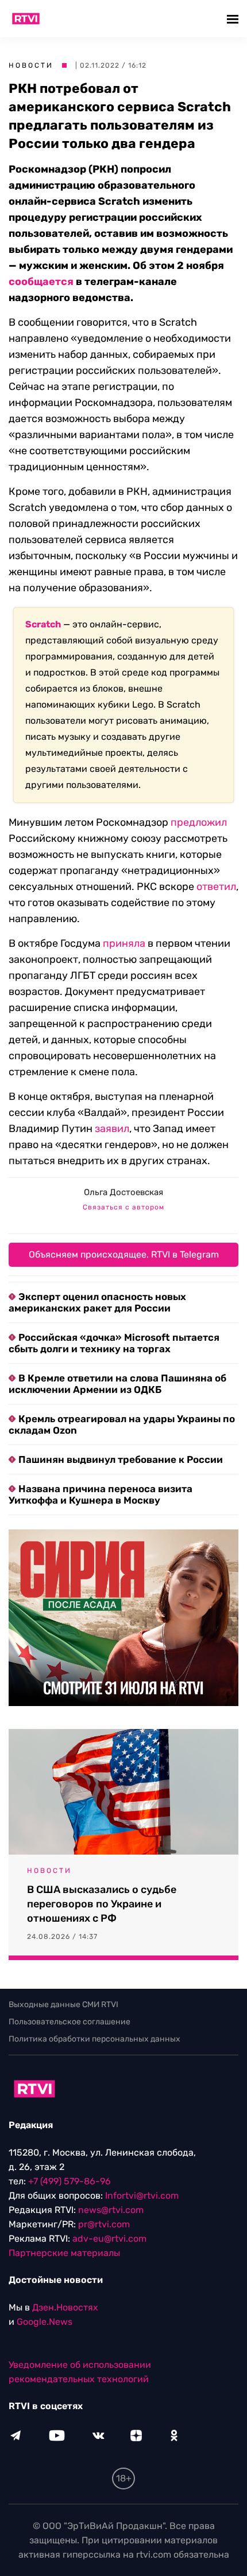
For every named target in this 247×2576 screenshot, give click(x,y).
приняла (124, 943)
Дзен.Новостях (65, 2307)
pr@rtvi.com (104, 2224)
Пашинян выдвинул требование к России (121, 1459)
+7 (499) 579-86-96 (70, 2181)
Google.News (45, 2322)
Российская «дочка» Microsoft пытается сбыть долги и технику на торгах (114, 1343)
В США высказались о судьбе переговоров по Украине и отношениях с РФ (102, 1904)
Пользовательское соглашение (70, 2022)
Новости (31, 65)
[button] (234, 19)
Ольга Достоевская (123, 1192)
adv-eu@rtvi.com (109, 2239)
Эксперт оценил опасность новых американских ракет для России (97, 1302)
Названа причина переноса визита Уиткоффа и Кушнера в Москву (101, 1494)
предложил (199, 822)
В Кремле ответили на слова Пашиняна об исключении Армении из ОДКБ (117, 1384)
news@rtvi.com (111, 2210)
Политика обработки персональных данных (94, 2039)
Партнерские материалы (64, 2253)
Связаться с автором (123, 1207)
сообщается (41, 282)
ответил (216, 887)
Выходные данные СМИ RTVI (63, 2005)
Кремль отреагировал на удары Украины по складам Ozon (122, 1424)
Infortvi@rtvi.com (142, 2196)
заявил (112, 1129)
